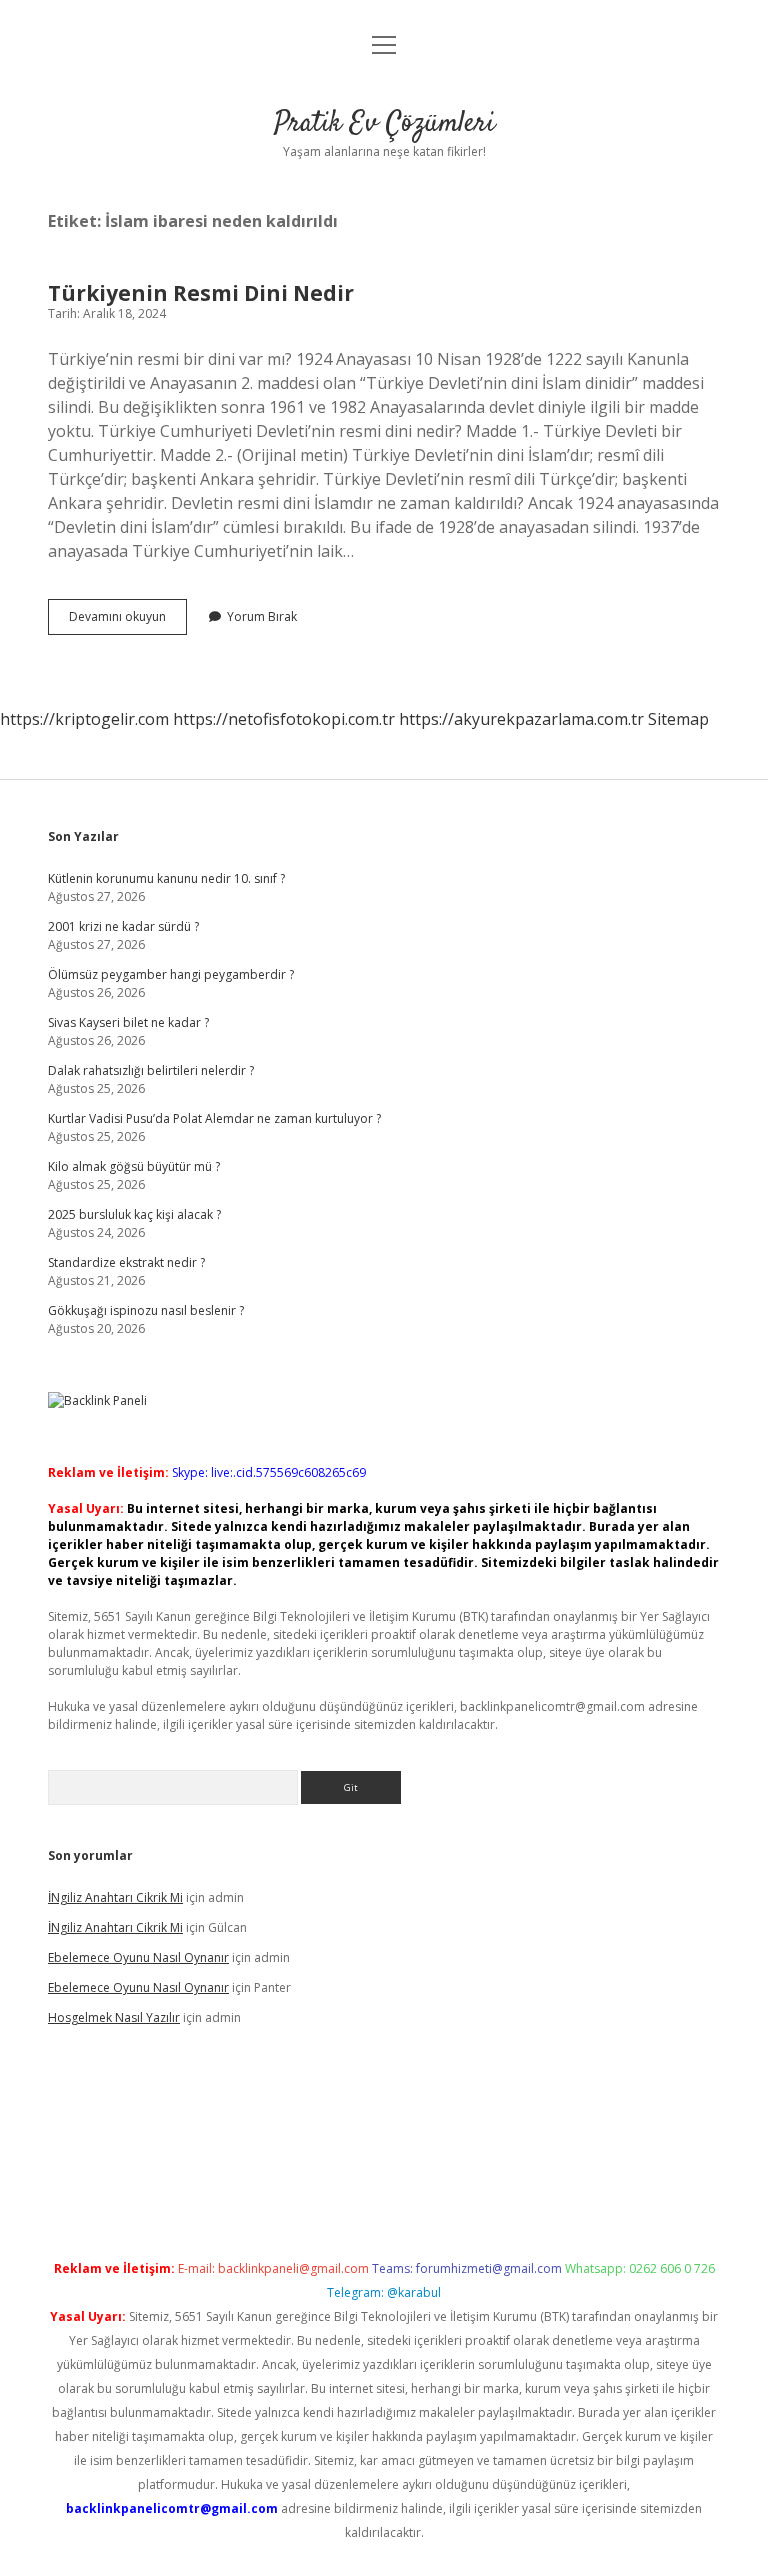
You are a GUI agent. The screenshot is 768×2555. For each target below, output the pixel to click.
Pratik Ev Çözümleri (384, 124)
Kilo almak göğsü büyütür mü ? (134, 1166)
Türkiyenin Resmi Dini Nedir (201, 293)
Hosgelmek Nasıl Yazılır (114, 2017)
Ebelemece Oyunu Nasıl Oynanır (138, 1957)
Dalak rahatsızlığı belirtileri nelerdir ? (151, 1070)
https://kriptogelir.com (84, 719)
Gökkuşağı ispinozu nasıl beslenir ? (146, 1310)
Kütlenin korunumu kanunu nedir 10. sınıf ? (166, 878)
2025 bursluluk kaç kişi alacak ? (134, 1214)
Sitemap (678, 719)
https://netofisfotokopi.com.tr (284, 719)
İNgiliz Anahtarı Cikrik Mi (115, 1897)
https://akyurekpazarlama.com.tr (521, 719)
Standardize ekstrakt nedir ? (126, 1262)
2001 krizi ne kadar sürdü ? (123, 926)
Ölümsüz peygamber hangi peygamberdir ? (171, 974)
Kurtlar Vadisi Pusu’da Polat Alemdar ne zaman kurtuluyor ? (214, 1118)
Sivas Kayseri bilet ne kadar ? (128, 1022)
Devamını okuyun (128, 621)
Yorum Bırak (262, 616)
